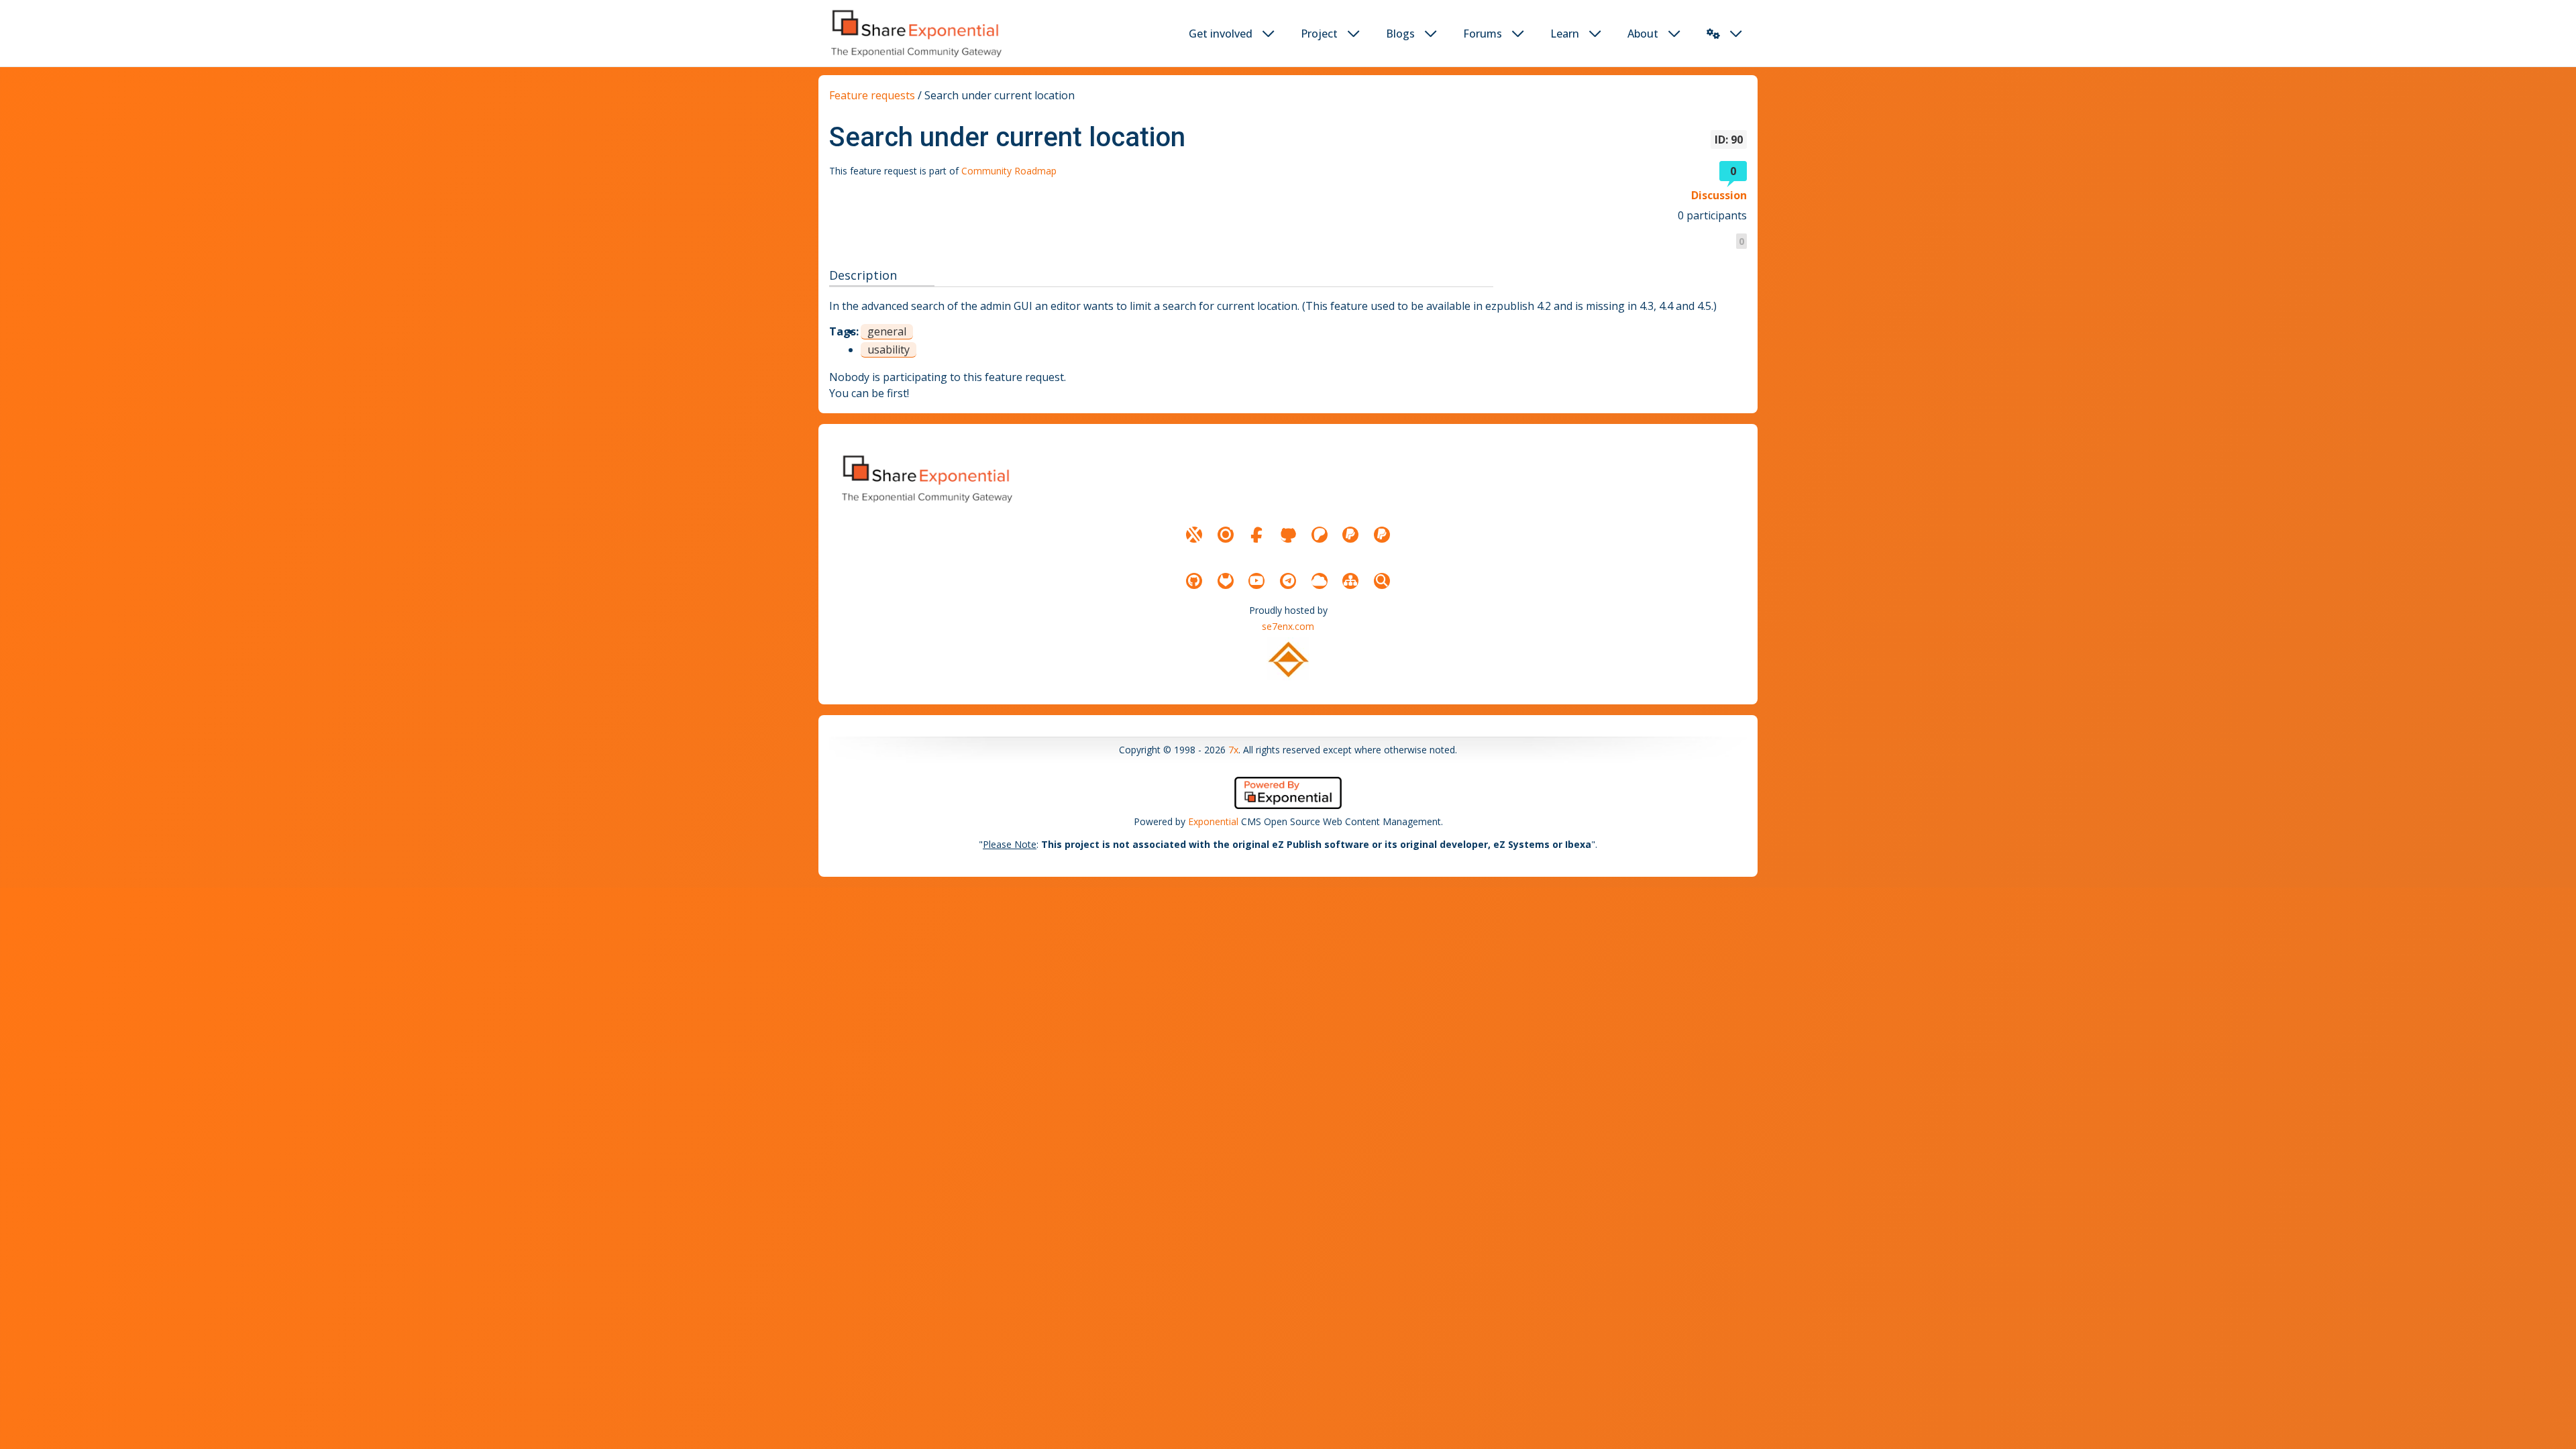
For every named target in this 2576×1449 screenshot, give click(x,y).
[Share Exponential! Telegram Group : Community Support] (1288, 581)
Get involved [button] (1221, 34)
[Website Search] (1382, 581)
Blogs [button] (1400, 34)
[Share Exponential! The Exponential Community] (915, 33)
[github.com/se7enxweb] (1194, 581)
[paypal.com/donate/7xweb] (1382, 535)
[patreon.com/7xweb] (1320, 535)
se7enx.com (1288, 626)
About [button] (1643, 34)
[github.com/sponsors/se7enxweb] (1288, 535)
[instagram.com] (1226, 535)
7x (1233, 750)
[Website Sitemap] (1350, 581)
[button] (1713, 34)
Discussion (1719, 195)
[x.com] (1194, 535)
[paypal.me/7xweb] (1350, 535)
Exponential (1213, 821)
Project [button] (1319, 34)
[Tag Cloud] (1320, 581)
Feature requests (872, 95)
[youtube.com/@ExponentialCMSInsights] (1256, 581)
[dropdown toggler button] (1269, 34)
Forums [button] (1483, 34)
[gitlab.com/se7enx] (1226, 581)
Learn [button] (1565, 34)
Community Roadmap (1009, 171)
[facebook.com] (1256, 535)
